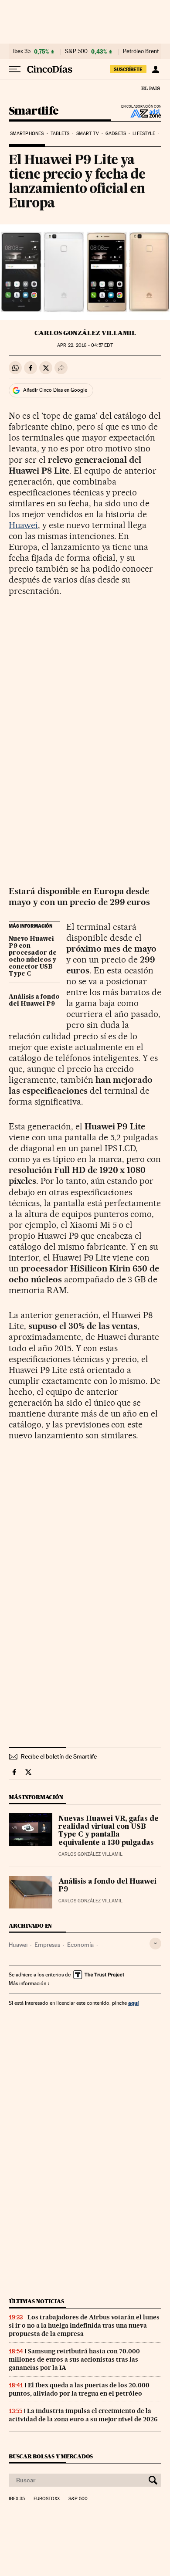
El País (150, 88)
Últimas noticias (37, 2301)
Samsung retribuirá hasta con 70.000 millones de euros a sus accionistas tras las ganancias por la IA (74, 2359)
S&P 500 (76, 51)
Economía (80, 1945)
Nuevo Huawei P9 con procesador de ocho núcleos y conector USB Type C (33, 956)
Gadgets (116, 134)
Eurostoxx (47, 2499)
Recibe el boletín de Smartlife (59, 1756)
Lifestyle (144, 134)
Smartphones (27, 134)
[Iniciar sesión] (155, 69)
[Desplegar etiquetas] (155, 1944)
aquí (133, 2003)
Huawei (23, 525)
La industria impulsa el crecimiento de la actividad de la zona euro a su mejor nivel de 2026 (83, 2415)
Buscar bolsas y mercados (51, 2456)
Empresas (47, 1945)
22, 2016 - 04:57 (85, 345)
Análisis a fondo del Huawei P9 (34, 1000)
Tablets (60, 134)
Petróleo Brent (141, 51)
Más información (27, 1983)
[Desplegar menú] (15, 69)
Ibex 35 (22, 51)
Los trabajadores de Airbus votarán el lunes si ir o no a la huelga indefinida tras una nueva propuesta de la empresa (84, 2325)
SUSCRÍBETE (128, 69)
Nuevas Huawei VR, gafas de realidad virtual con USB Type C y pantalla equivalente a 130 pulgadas (109, 1831)
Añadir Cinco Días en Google (55, 390)
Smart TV (88, 134)
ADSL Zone (140, 113)
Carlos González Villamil (85, 333)
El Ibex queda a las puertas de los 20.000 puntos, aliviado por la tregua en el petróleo (79, 2389)
